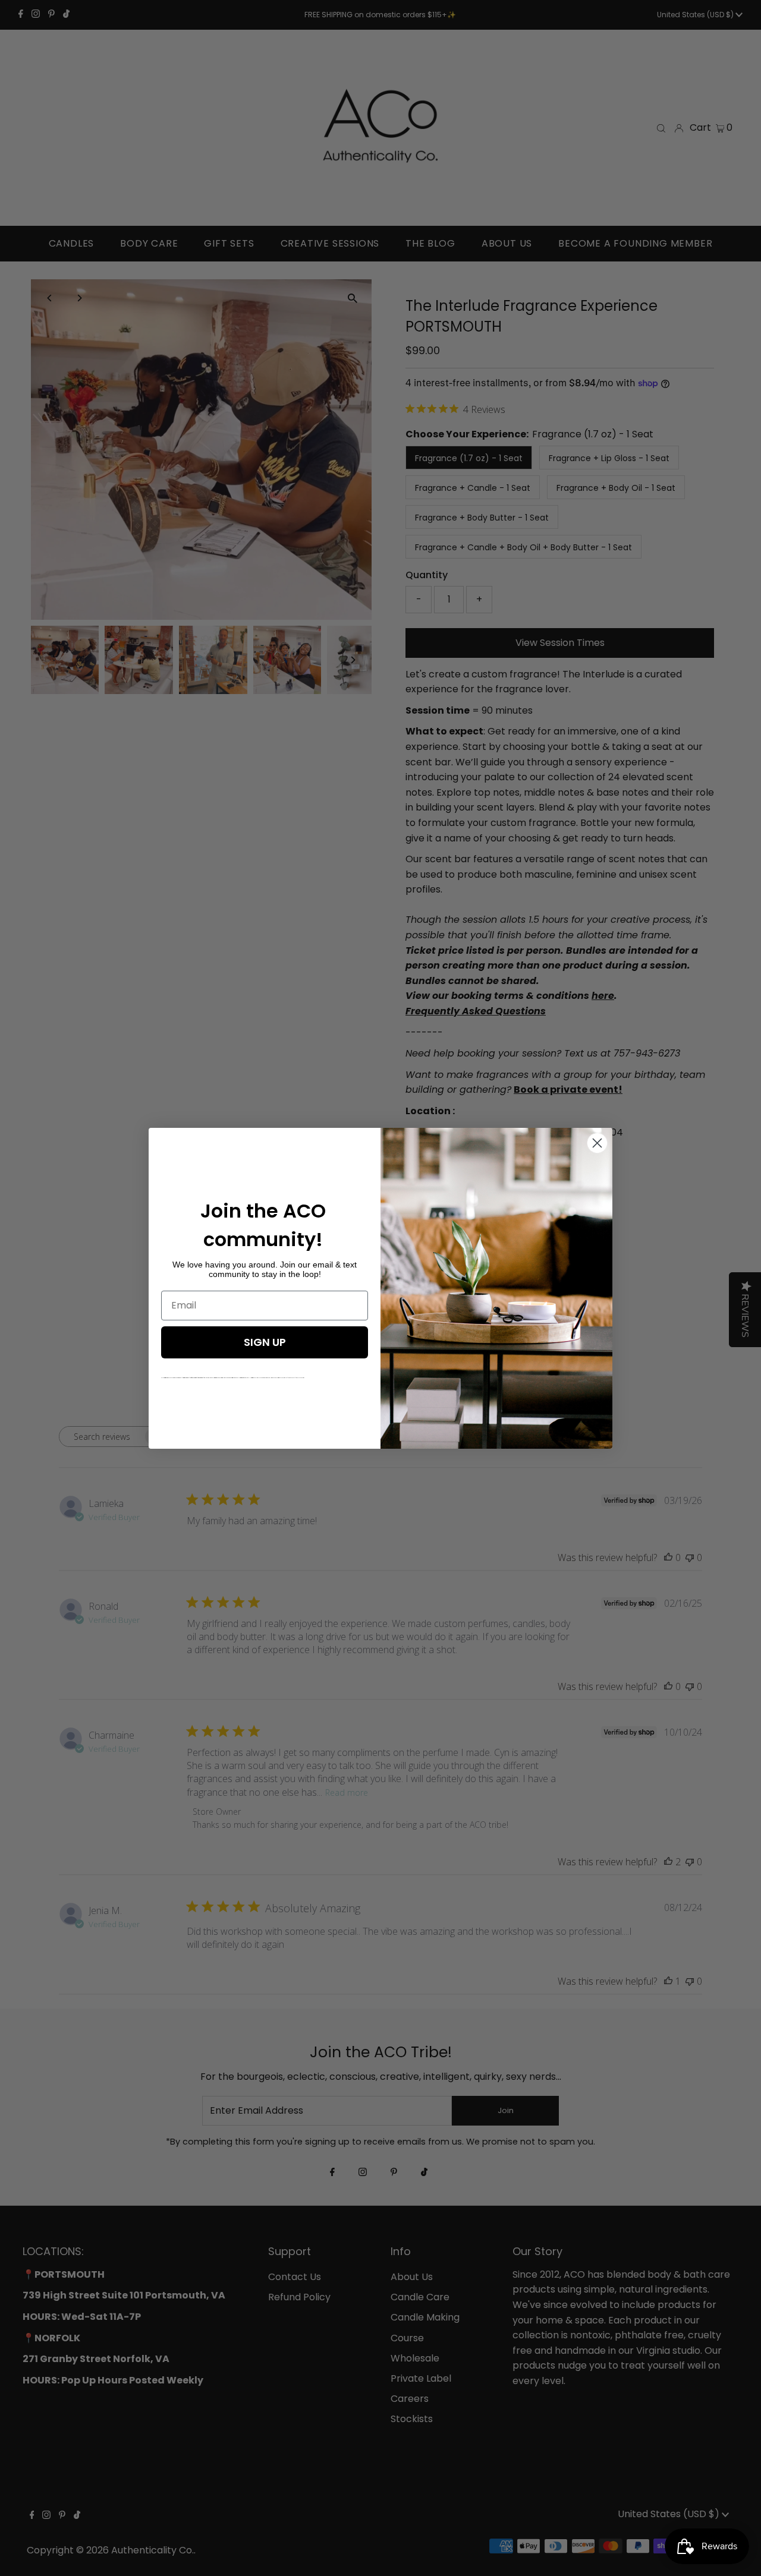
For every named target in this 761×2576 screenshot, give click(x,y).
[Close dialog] (597, 1143)
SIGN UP (265, 1342)
